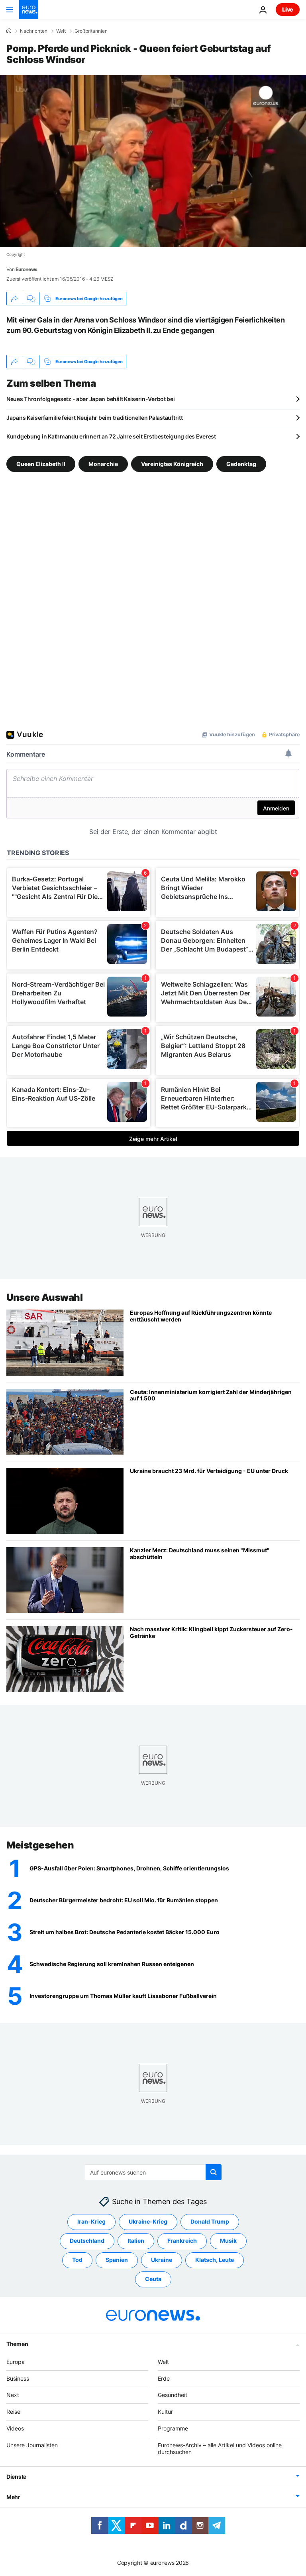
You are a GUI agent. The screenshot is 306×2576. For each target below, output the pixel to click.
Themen (17, 2344)
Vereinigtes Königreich (172, 464)
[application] (153, 161)
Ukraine (162, 2260)
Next (13, 2395)
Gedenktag (241, 464)
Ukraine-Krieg (148, 2221)
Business (18, 2378)
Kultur (165, 2412)
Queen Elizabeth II (41, 464)
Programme (173, 2428)
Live (288, 9)
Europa (16, 2362)
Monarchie (103, 464)
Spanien (117, 2260)
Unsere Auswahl (44, 1297)
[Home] (9, 31)
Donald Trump (210, 2221)
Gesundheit (173, 2395)
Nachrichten (34, 31)
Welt (61, 31)
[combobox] (153, 2172)
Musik (228, 2241)
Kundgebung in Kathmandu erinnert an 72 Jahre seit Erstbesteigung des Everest (111, 436)
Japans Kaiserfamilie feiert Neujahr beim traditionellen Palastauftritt (94, 418)
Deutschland (87, 2241)
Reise (13, 2412)
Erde (164, 2378)
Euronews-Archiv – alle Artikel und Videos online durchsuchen (220, 2448)
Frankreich (182, 2241)
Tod (77, 2260)
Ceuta (153, 2279)
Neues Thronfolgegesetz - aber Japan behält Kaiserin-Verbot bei (91, 399)
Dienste (16, 2477)
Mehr (13, 2497)
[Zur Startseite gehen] (29, 10)
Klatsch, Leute (215, 2260)
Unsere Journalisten (32, 2445)
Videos (15, 2428)
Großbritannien (91, 31)
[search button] (214, 2172)
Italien (136, 2241)
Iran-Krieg (91, 2221)
